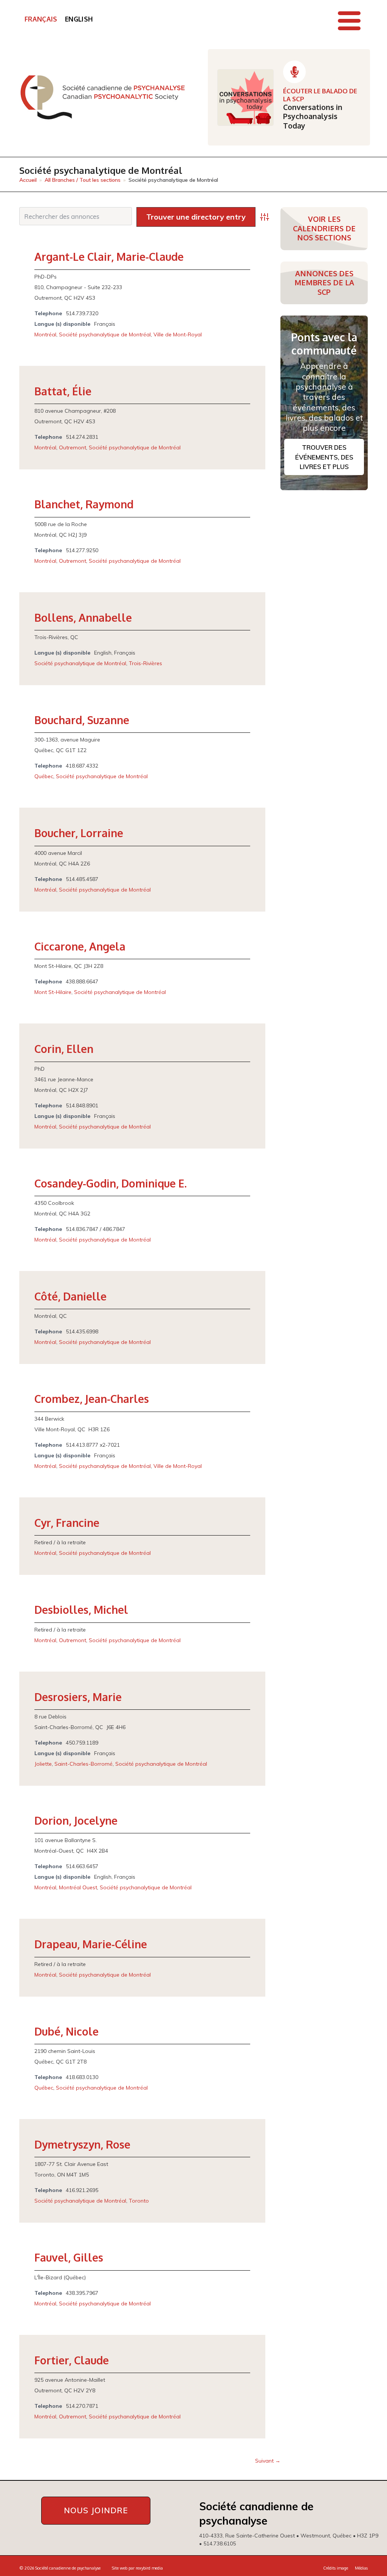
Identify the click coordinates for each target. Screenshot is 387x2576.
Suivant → (268, 2461)
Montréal (45, 334)
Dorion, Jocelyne (76, 1821)
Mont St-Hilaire (53, 992)
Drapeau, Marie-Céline (91, 1944)
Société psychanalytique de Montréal (105, 334)
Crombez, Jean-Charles (92, 1399)
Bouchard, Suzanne (82, 720)
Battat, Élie (63, 391)
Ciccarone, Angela (80, 946)
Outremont (73, 447)
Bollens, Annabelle (83, 618)
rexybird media (149, 2568)
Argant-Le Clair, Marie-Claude (109, 257)
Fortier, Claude (72, 2360)
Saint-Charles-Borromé (84, 1764)
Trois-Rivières (146, 663)
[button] (349, 21)
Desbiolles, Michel (81, 1610)
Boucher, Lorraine (79, 833)
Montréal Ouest (78, 1887)
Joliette (43, 1764)
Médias (361, 2568)
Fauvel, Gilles (69, 2257)
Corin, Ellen (64, 1049)
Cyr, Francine (67, 1523)
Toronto (139, 2201)
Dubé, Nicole (67, 2031)
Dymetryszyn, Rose (82, 2144)
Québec (44, 776)
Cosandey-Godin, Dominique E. (111, 1183)
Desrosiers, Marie (78, 1697)
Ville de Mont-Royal (178, 334)
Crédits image (336, 2568)
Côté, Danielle (70, 1296)
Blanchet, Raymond (84, 504)
